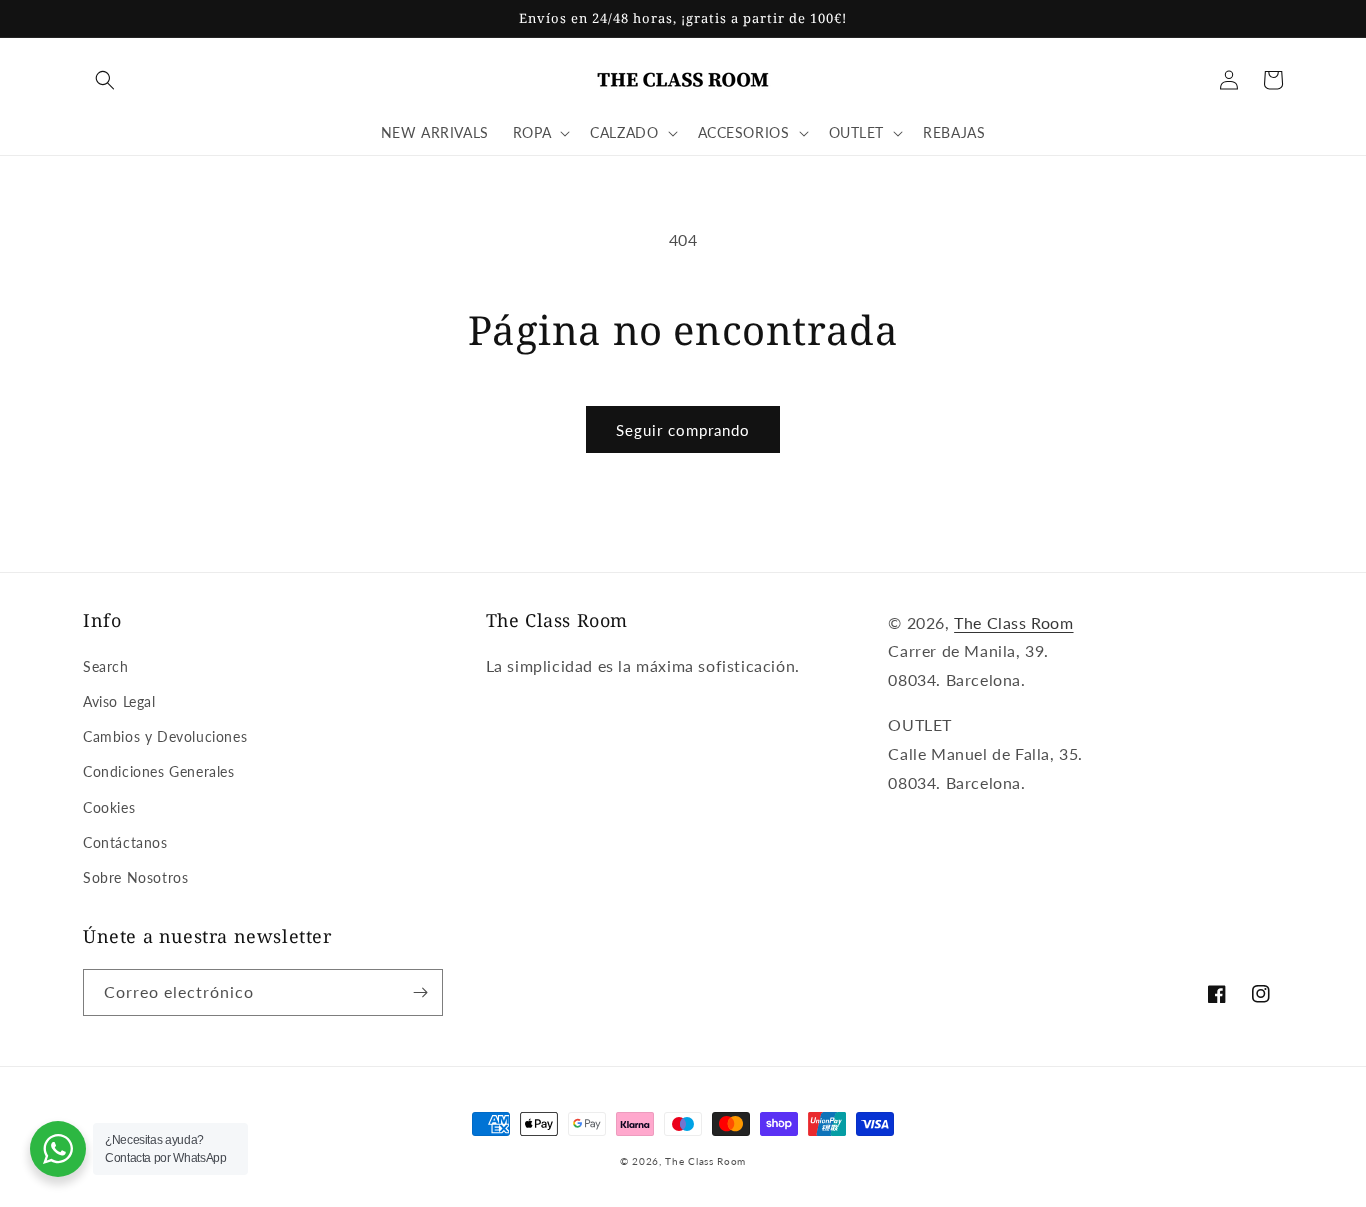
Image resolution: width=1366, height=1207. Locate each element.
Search (106, 666)
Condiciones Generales (159, 771)
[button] (105, 80)
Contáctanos (125, 842)
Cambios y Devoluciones (165, 736)
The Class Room (1013, 622)
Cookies (109, 807)
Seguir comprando (683, 430)
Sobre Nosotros (135, 877)
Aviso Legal (119, 701)
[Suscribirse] (420, 992)
